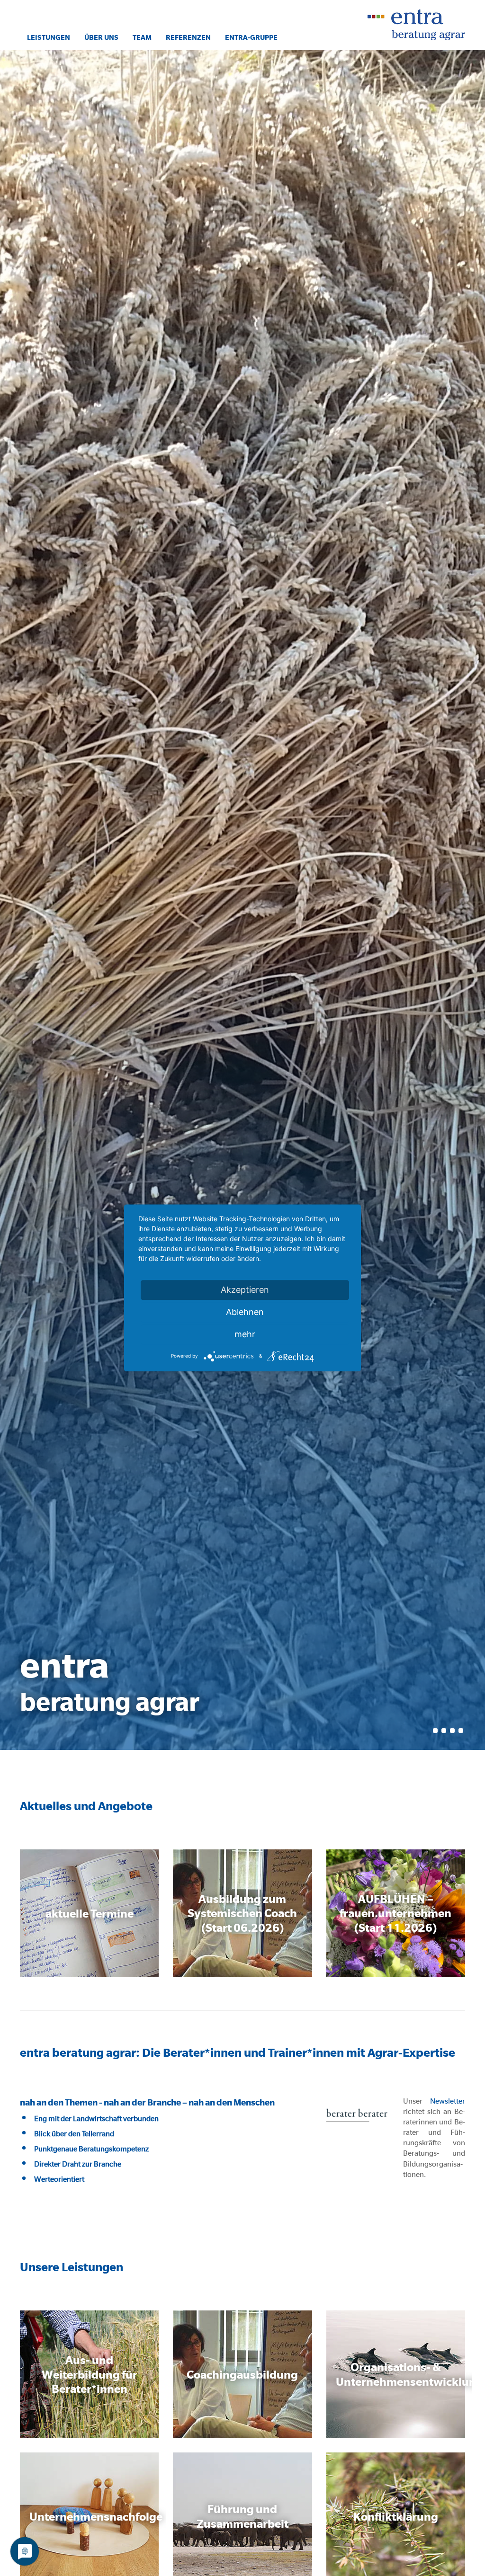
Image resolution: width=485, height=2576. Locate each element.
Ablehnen (245, 1312)
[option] (242, 900)
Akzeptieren (245, 1290)
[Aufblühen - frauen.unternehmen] (396, 1913)
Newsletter (448, 2101)
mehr (245, 1334)
